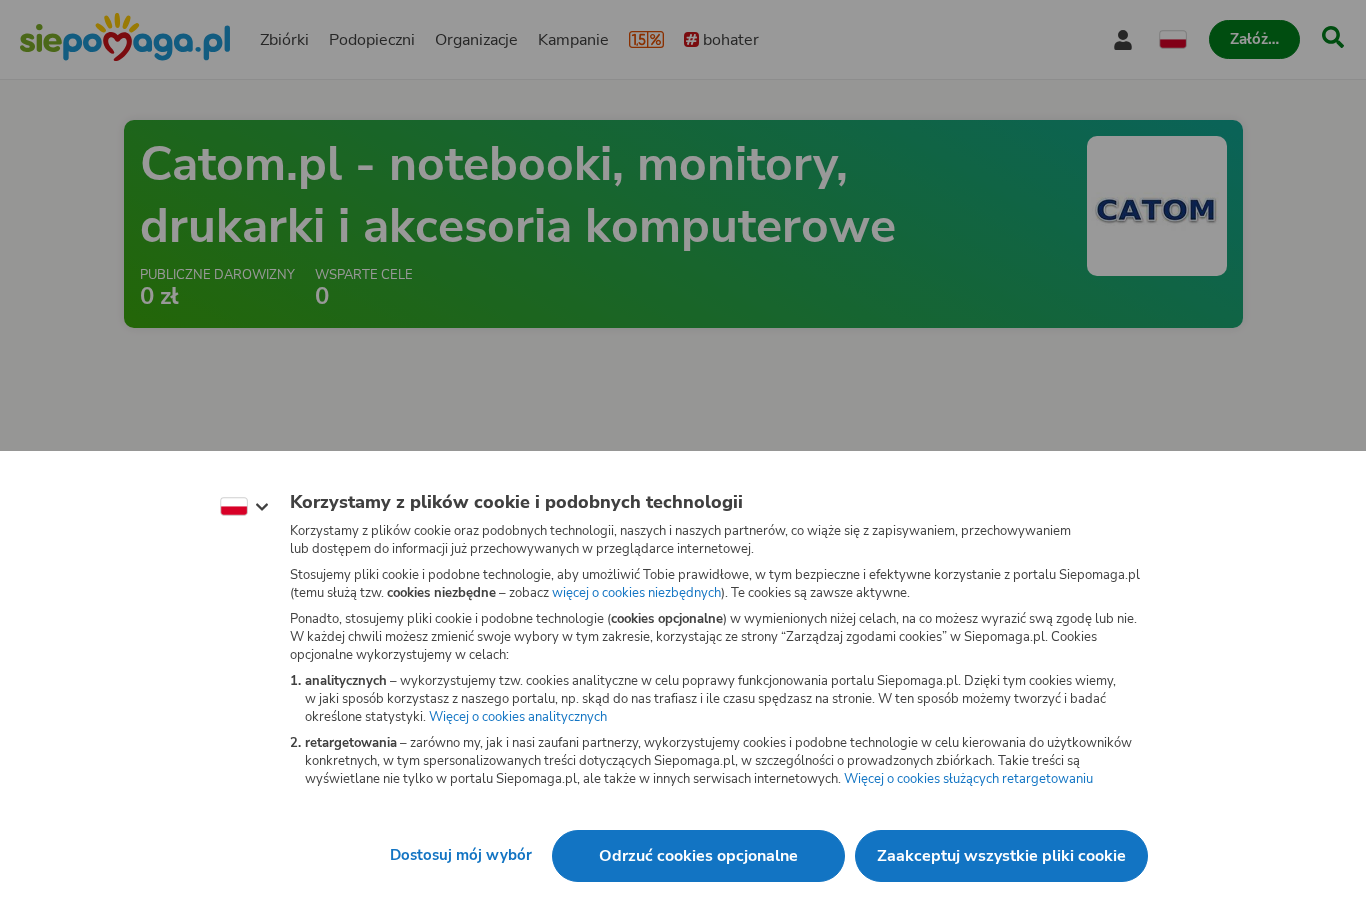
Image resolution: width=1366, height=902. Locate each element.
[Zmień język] (244, 507)
